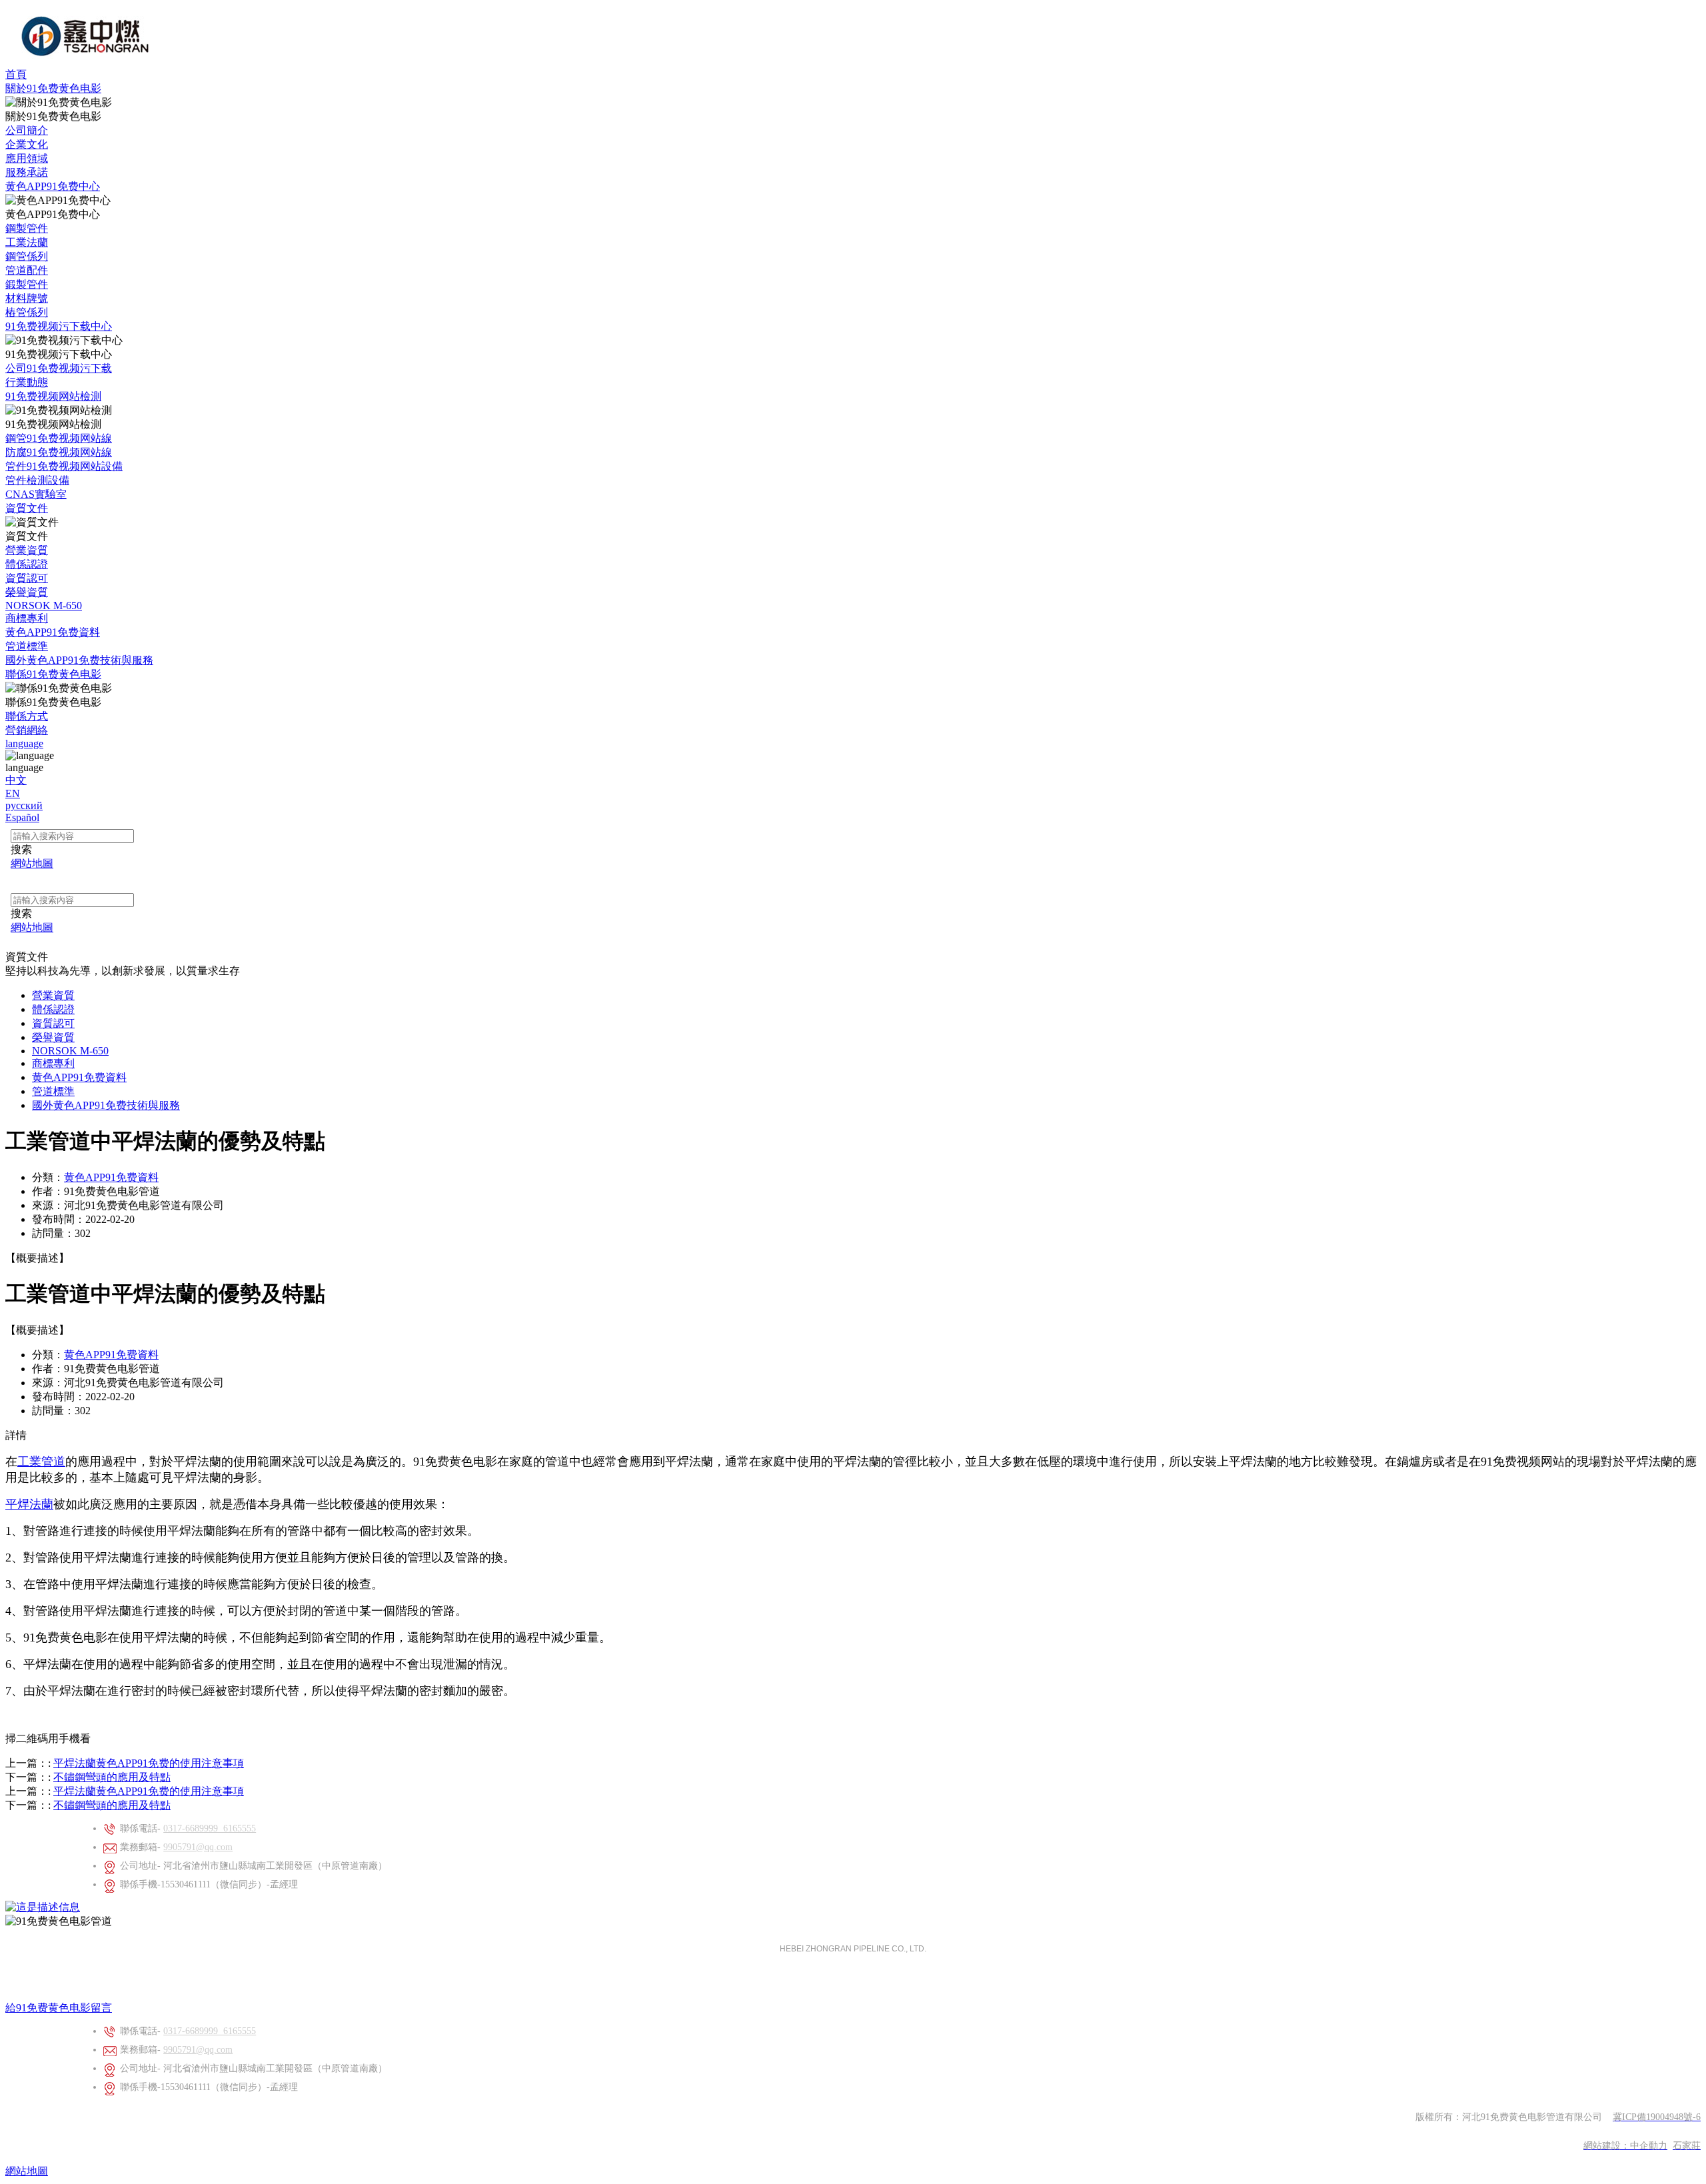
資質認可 (27, 578)
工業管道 (41, 1462)
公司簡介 (27, 130)
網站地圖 (27, 2171)
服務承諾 (27, 172)
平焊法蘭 (29, 1504)
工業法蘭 (27, 242)
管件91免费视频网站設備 (64, 466)
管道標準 (27, 646)
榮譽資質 (27, 592)
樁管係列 (27, 312)
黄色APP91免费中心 (53, 186)
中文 (16, 780)
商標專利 (27, 618)
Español (22, 817)
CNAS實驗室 (36, 494)
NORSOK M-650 (44, 605)
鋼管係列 (27, 256)
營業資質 (27, 550)
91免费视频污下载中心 (59, 326)
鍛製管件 (27, 284)
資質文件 (27, 508)
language (24, 743)
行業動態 (27, 382)
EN (13, 793)
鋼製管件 (27, 228)
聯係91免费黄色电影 (53, 674)
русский (24, 805)
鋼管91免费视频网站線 (59, 438)
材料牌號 (27, 298)
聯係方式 (27, 716)
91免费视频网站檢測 (53, 396)
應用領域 (27, 158)
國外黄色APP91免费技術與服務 (79, 660)
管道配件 (27, 270)
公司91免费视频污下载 (59, 368)
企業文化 (27, 144)
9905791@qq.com (198, 1847)
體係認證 (27, 564)
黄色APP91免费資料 (53, 632)
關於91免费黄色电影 (53, 88)
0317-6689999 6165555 (210, 1828)
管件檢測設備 (37, 480)
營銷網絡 (27, 730)
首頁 (16, 74)
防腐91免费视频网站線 (59, 452)
